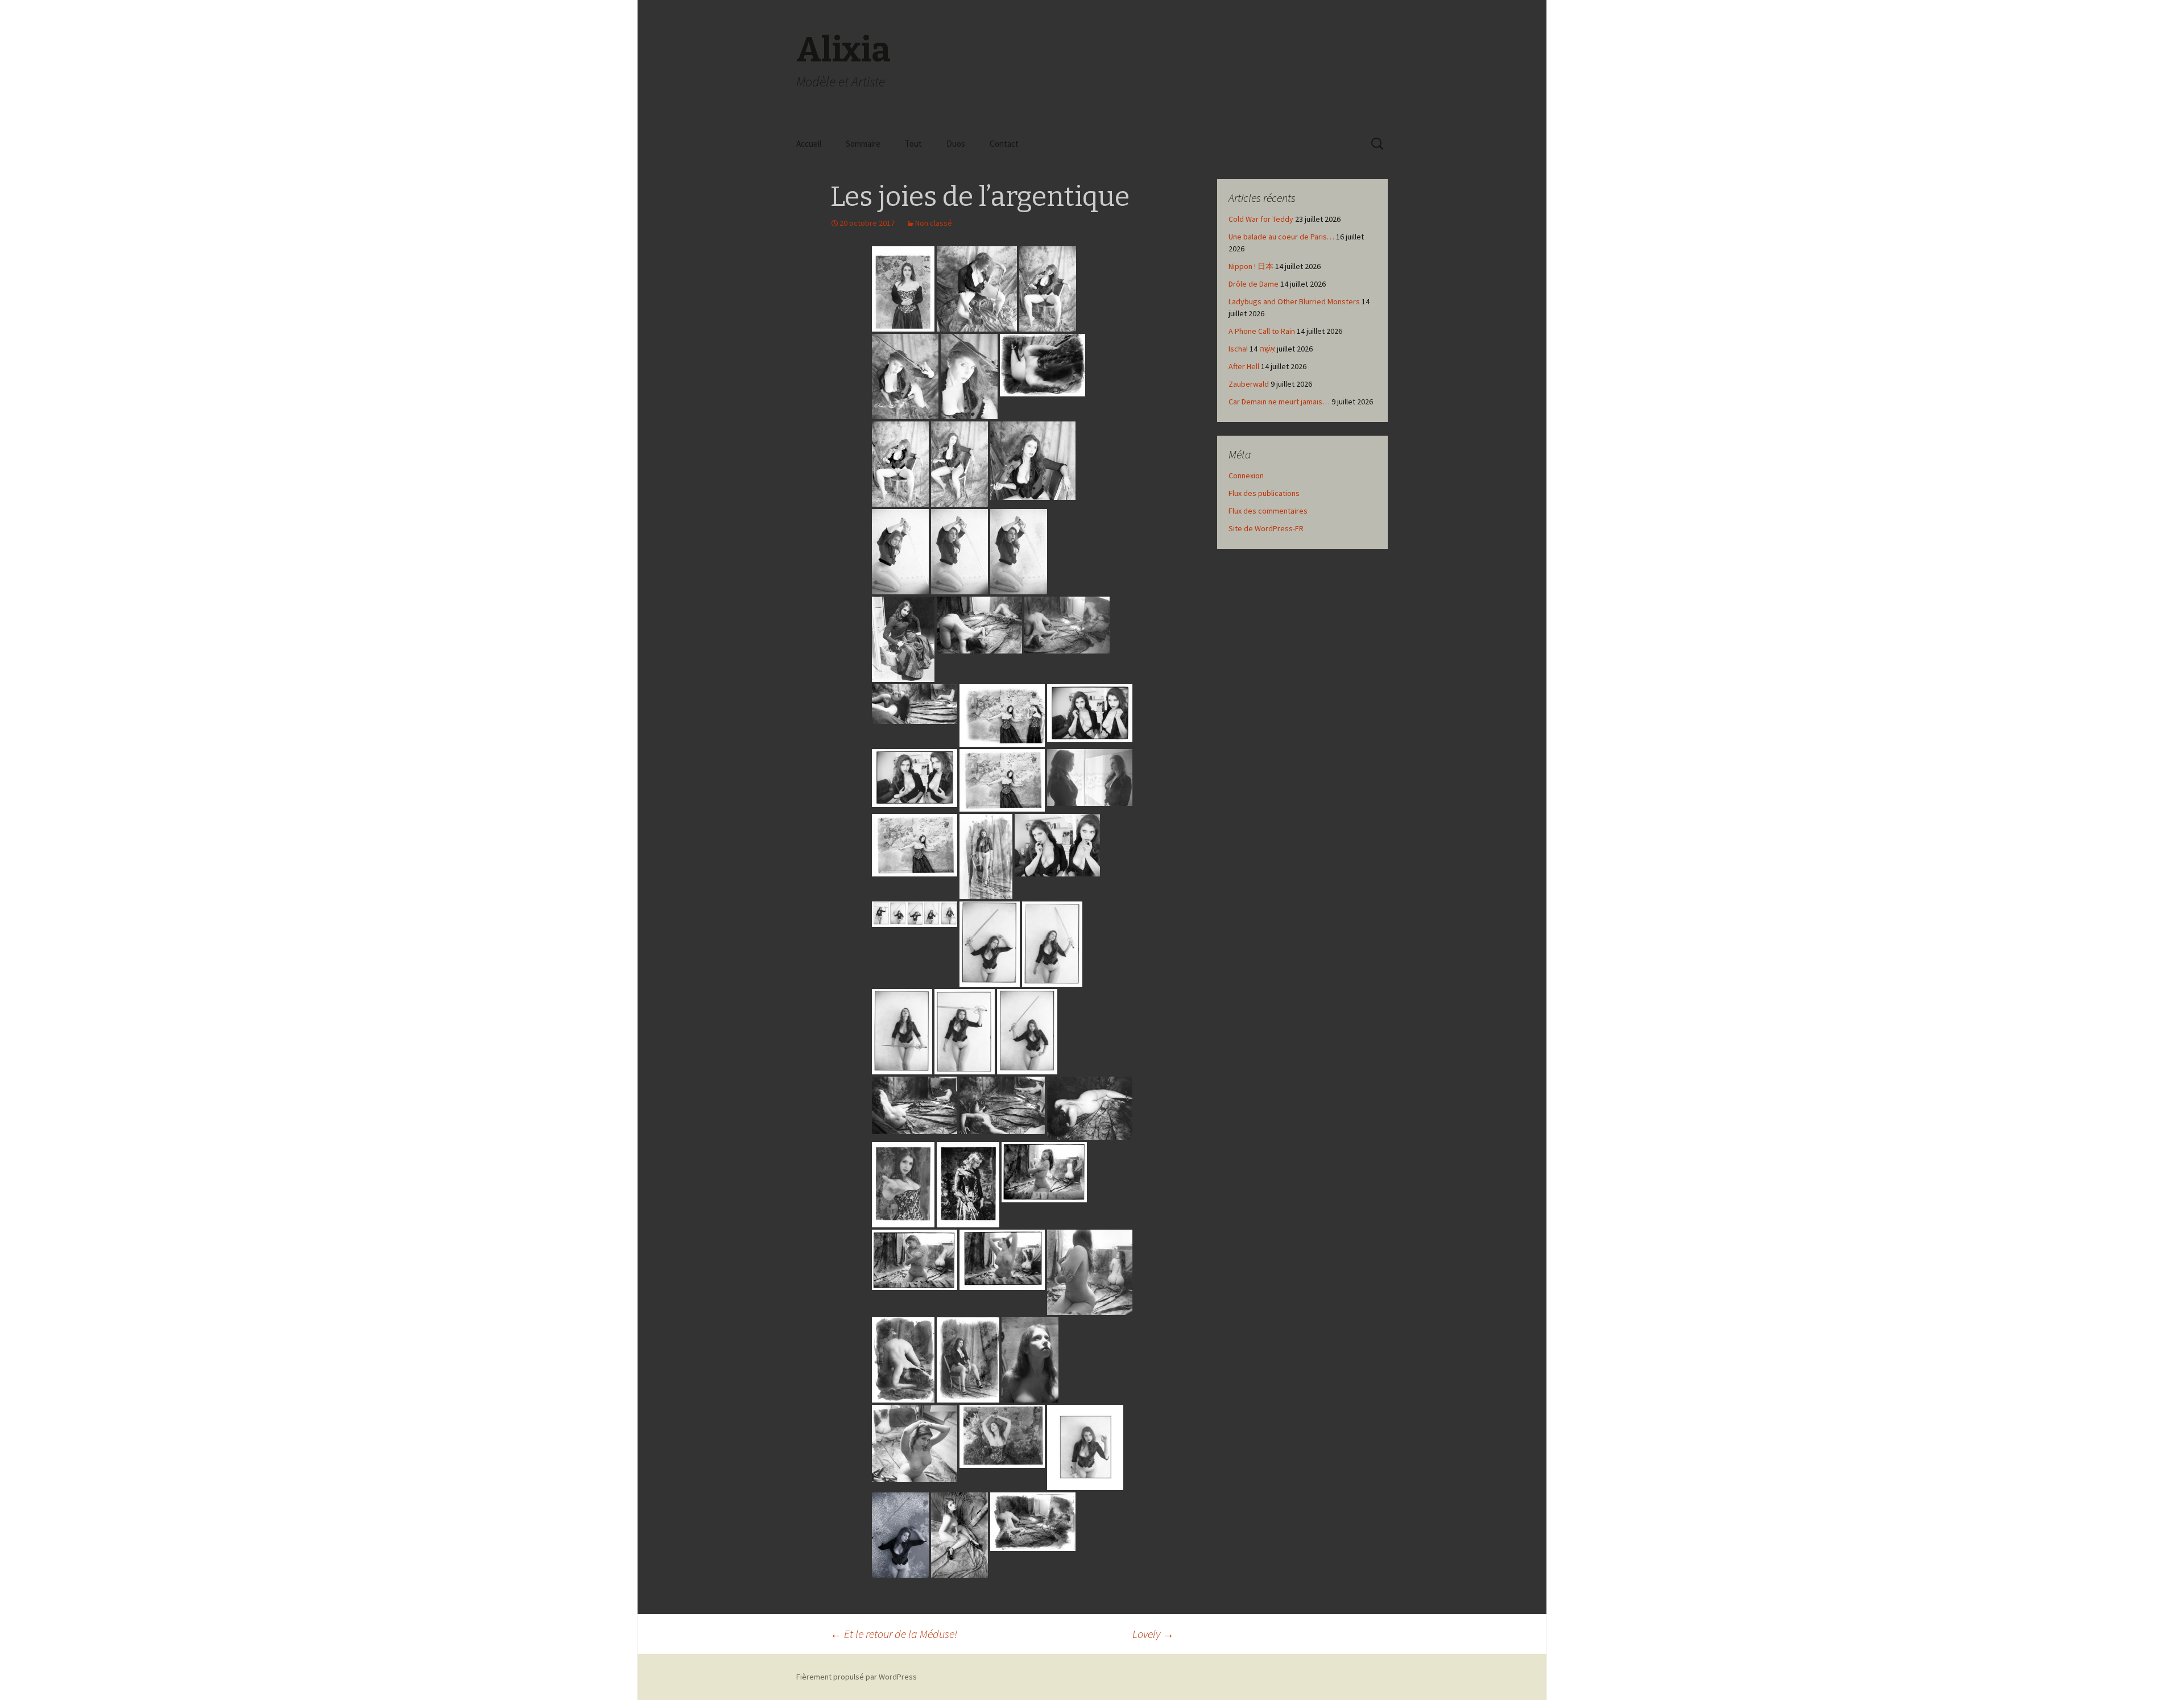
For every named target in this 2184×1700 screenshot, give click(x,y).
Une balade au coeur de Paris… (1281, 237)
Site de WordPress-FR (1266, 528)
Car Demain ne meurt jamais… (1279, 402)
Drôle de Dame (1254, 284)
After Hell (1244, 366)
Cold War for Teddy (1261, 219)
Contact (1004, 144)
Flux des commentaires (1268, 511)
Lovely (1153, 1634)
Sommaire (863, 144)
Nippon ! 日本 (1251, 266)
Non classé (934, 223)
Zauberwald (1249, 384)
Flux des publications (1264, 493)
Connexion (1246, 475)
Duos (956, 144)
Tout (913, 144)
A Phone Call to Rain (1262, 331)
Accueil (809, 144)
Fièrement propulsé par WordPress (857, 1677)
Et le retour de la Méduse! (894, 1634)
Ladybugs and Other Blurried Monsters (1294, 301)
